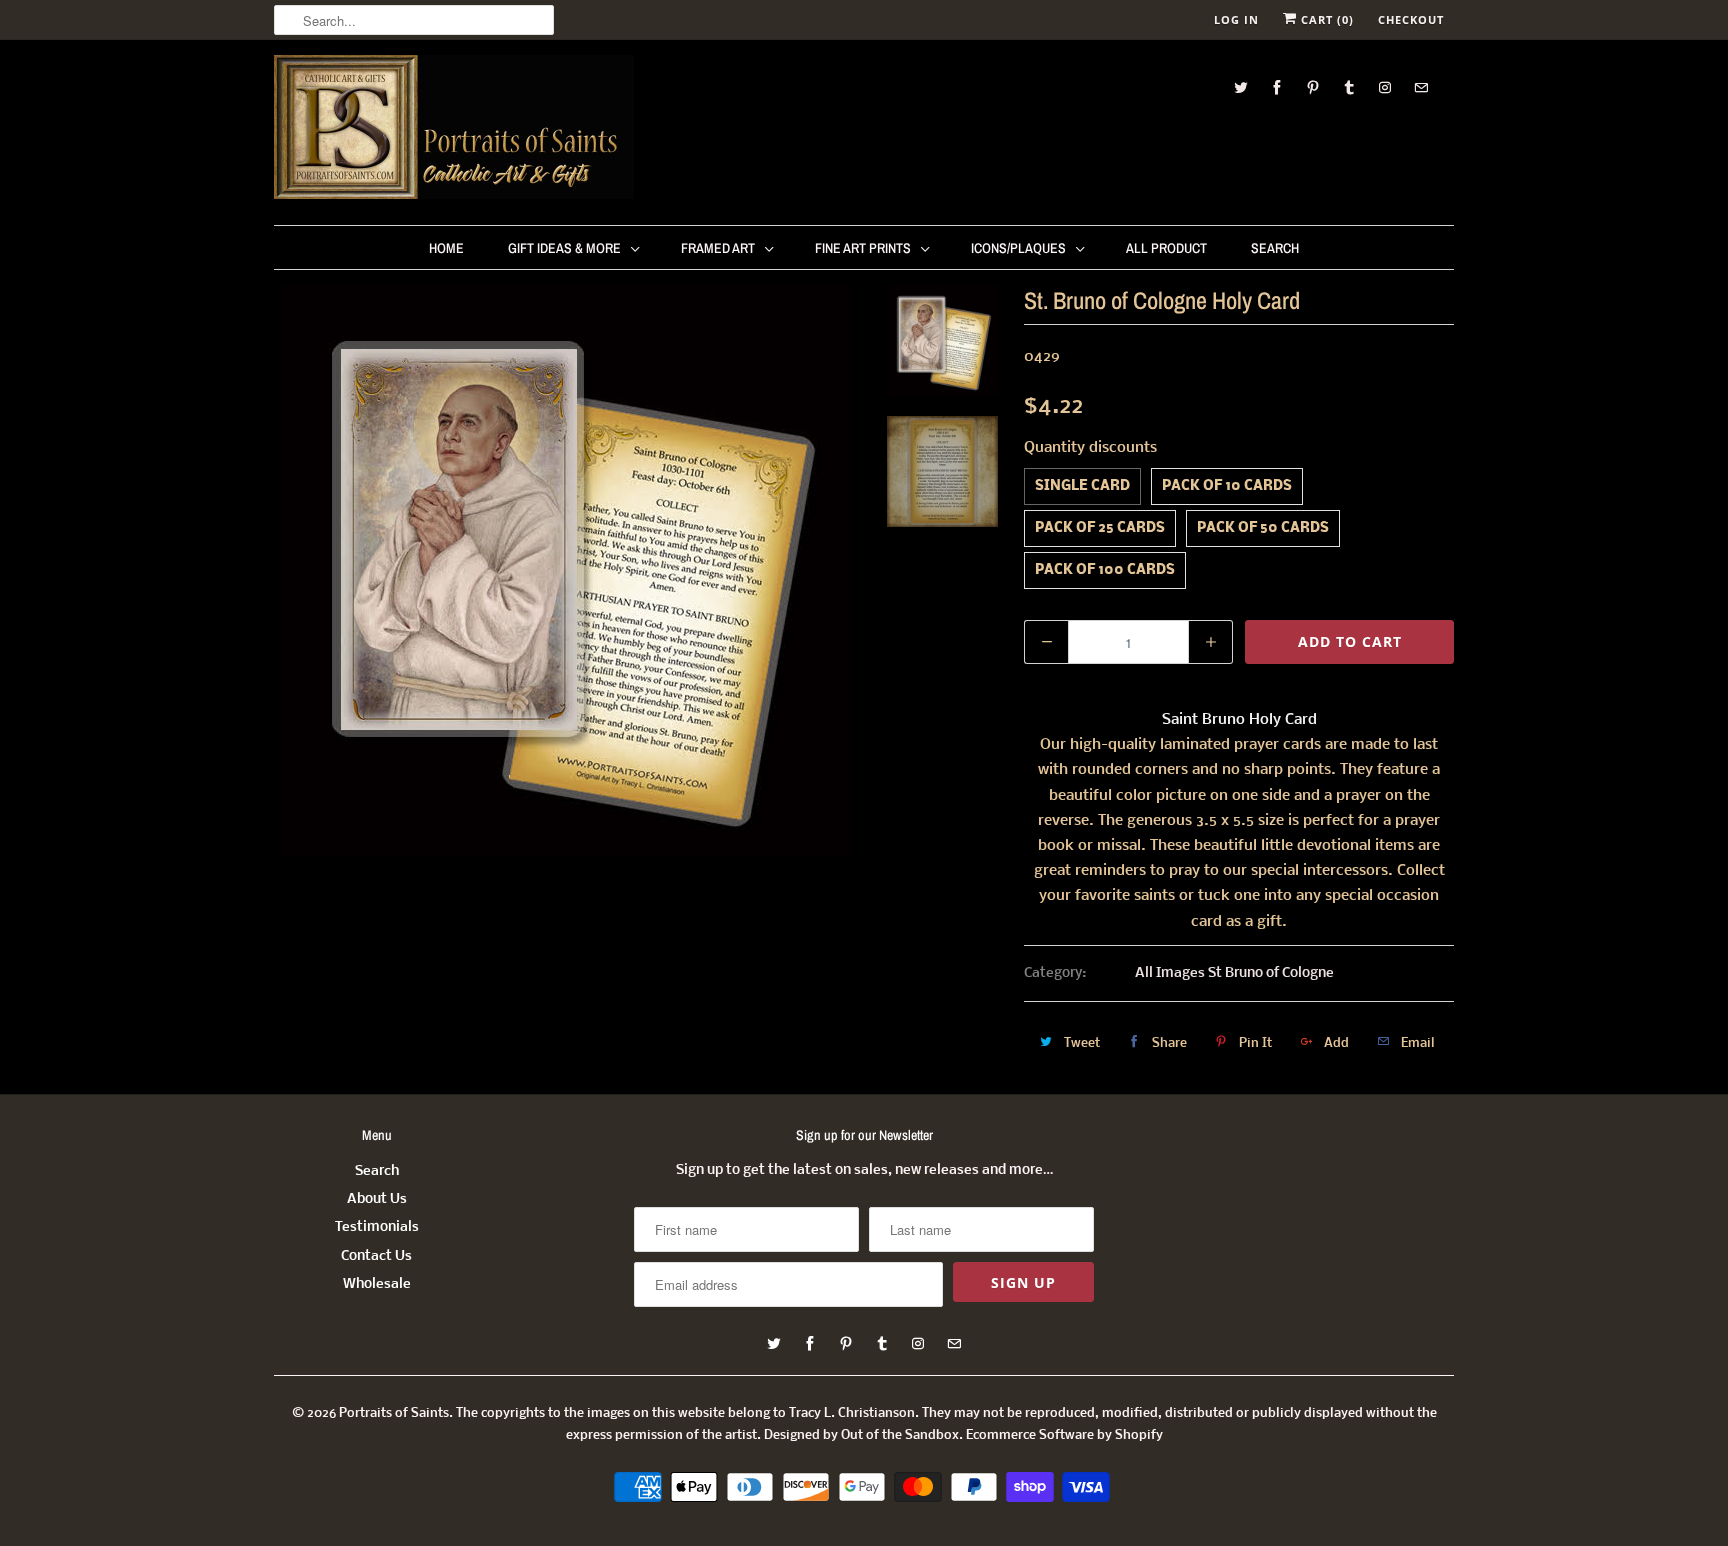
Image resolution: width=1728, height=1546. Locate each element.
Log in (1236, 19)
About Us (377, 1199)
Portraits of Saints (394, 1413)
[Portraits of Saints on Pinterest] (1313, 87)
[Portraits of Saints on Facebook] (1277, 87)
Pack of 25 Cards (1100, 528)
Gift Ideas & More (564, 248)
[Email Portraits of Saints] (1421, 87)
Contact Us (376, 1256)
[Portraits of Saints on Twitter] (1241, 87)
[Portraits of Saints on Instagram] (1385, 87)
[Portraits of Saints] (454, 130)
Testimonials (377, 1227)
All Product (1166, 248)
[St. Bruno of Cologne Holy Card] (566, 570)
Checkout (1411, 19)
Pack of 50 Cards (1263, 528)
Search (1275, 248)
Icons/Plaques (1018, 248)
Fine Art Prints (863, 248)
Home (446, 248)
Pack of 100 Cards (1105, 570)
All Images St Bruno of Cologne (1234, 973)
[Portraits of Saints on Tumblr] (1349, 87)
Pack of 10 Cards (1227, 486)
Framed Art (718, 248)
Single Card (1082, 486)
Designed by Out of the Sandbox (861, 1435)
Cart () (1325, 19)
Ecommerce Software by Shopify (1064, 1435)
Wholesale (377, 1284)
